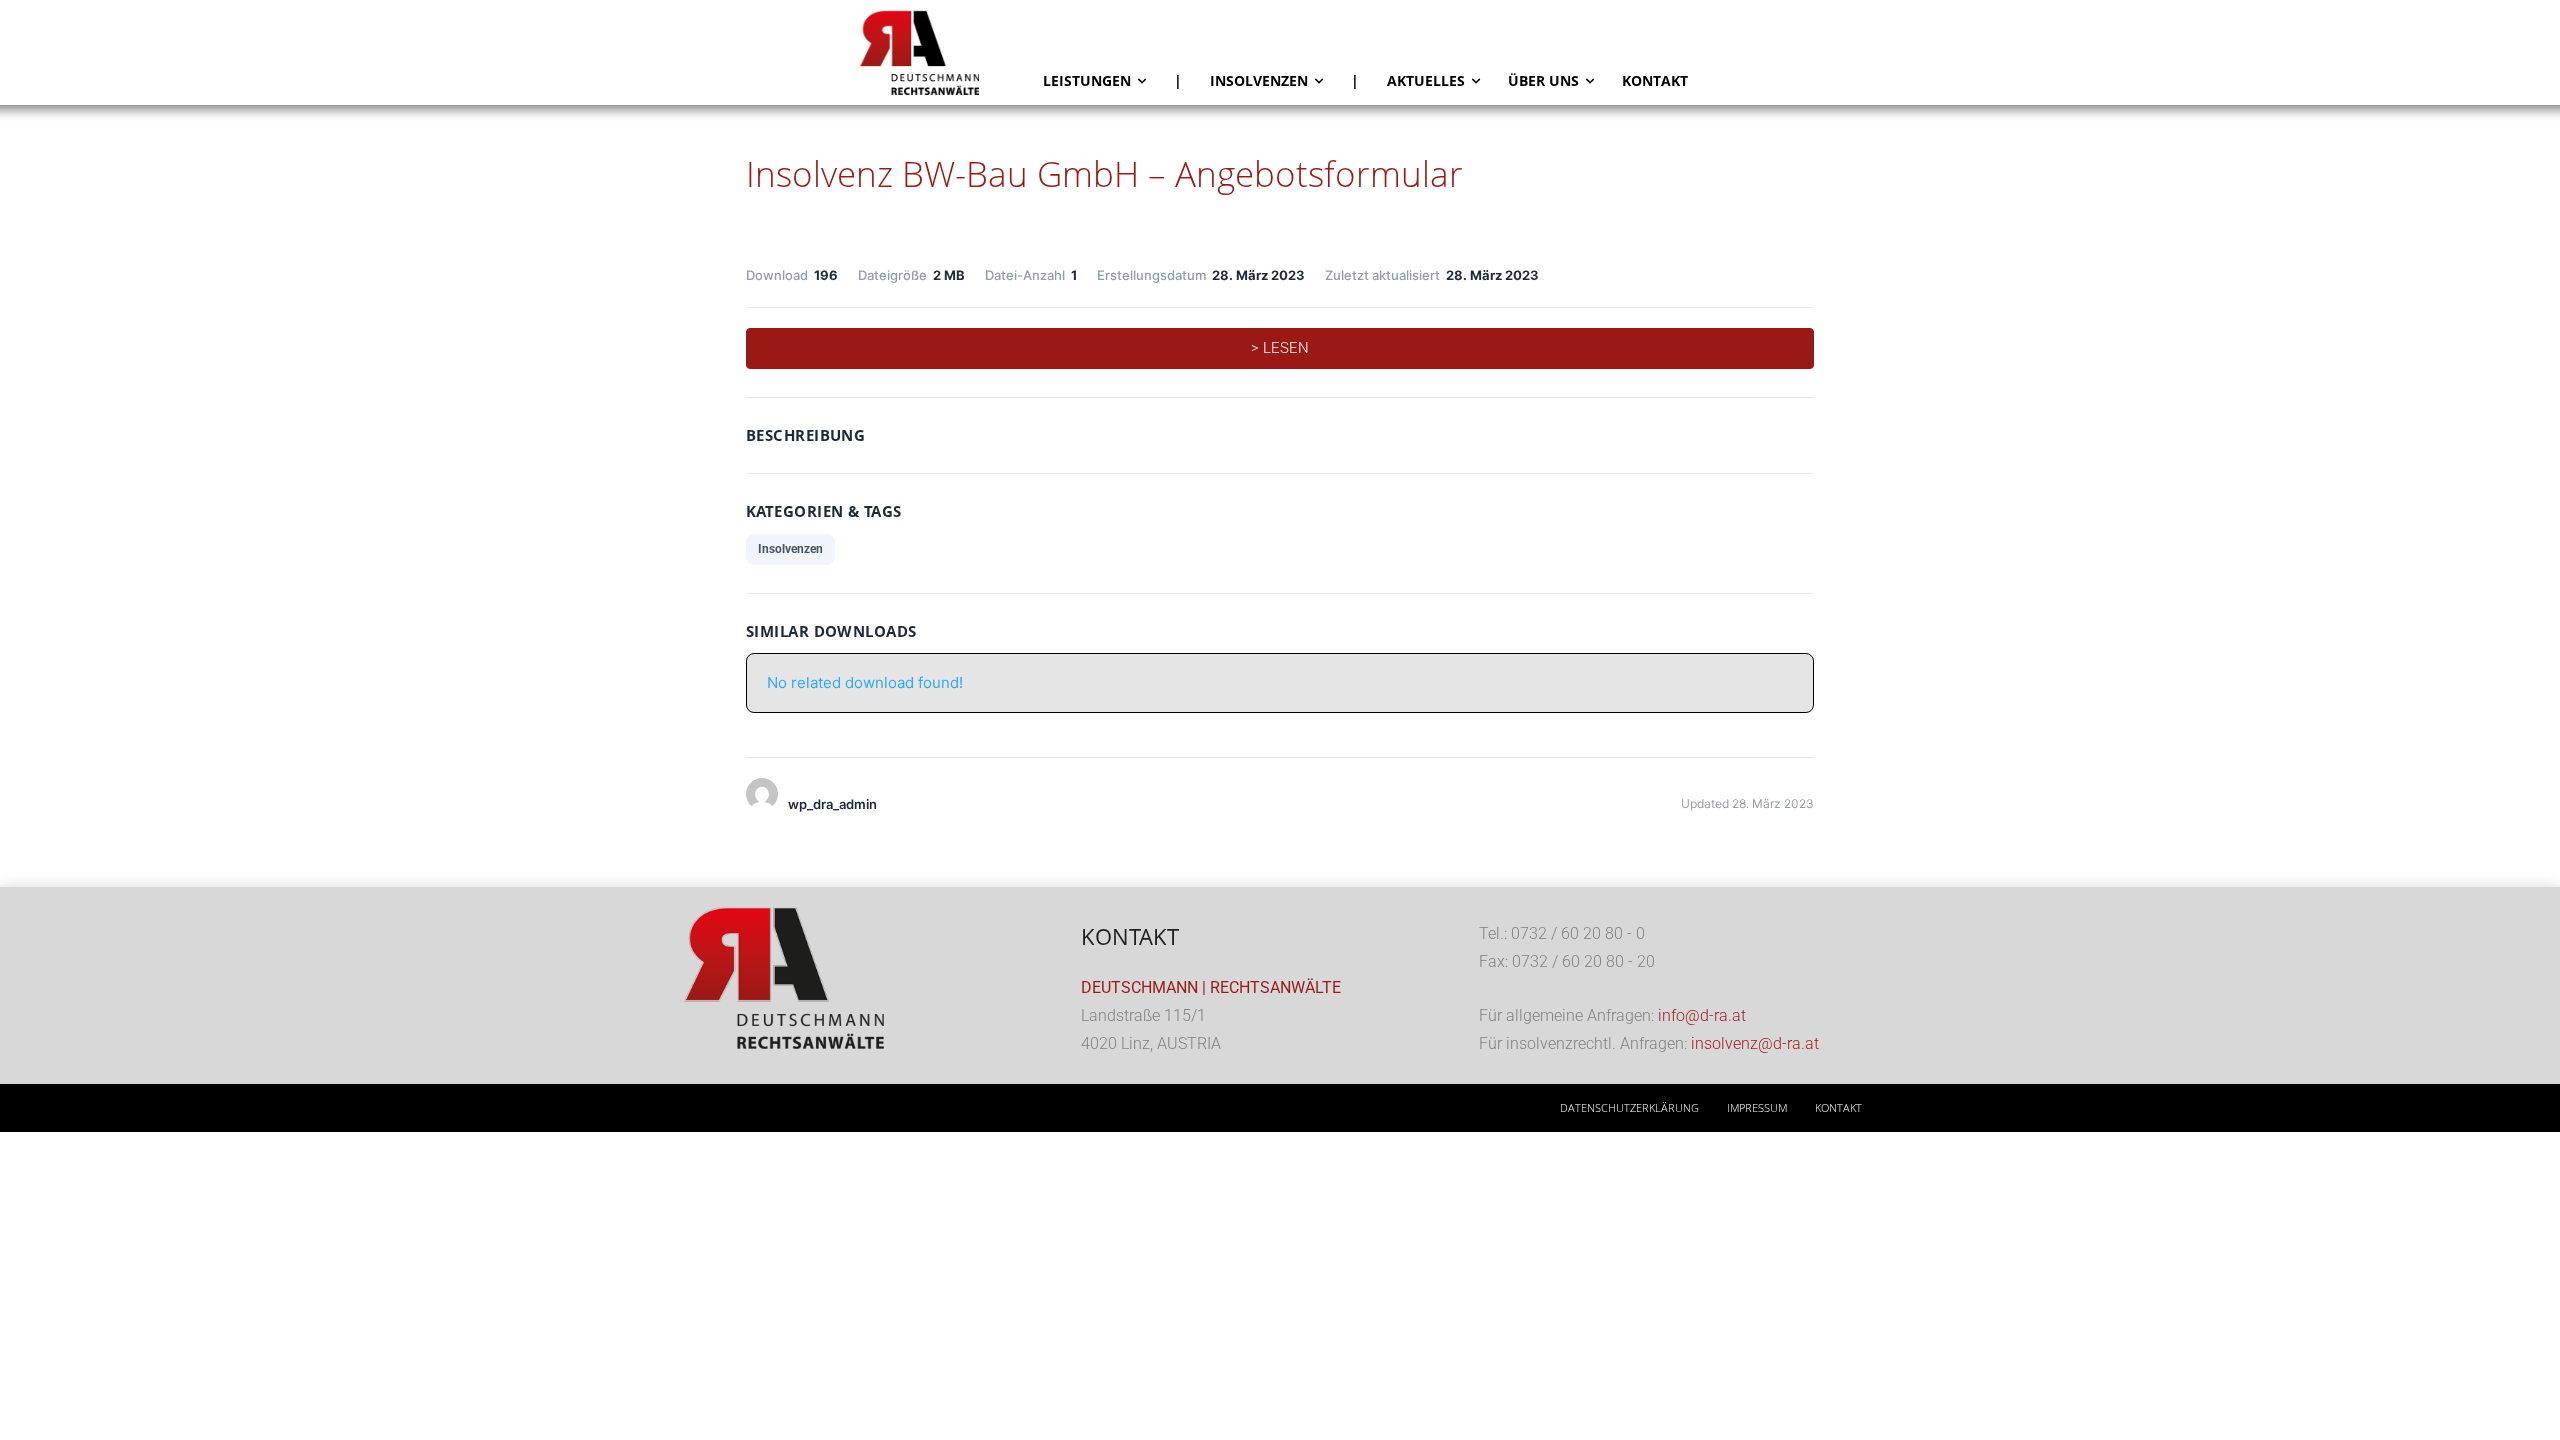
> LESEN (1280, 348)
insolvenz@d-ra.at (1755, 1043)
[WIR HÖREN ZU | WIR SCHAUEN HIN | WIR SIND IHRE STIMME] (944, 52)
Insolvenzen (790, 549)
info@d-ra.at (1702, 1015)
